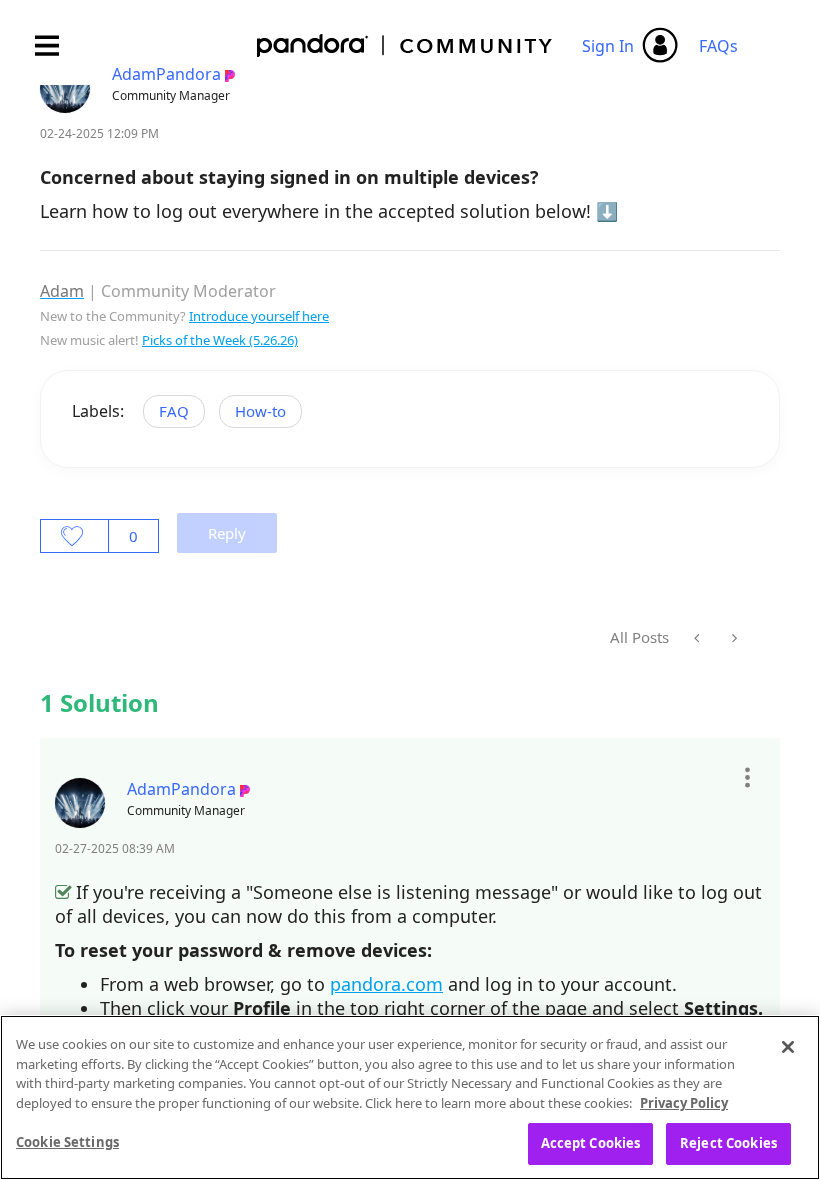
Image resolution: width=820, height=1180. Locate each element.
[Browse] (57, 45)
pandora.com (386, 984)
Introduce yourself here (259, 316)
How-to (260, 411)
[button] (746, 778)
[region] (410, 1097)
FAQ (174, 411)
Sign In (608, 46)
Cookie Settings (67, 1142)
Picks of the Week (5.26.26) (220, 340)
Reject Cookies (728, 1143)
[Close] (788, 1047)
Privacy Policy (684, 1103)
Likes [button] (74, 536)
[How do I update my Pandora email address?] (732, 638)
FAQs (718, 46)
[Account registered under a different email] (698, 638)
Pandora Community (405, 45)
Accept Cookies (591, 1143)
